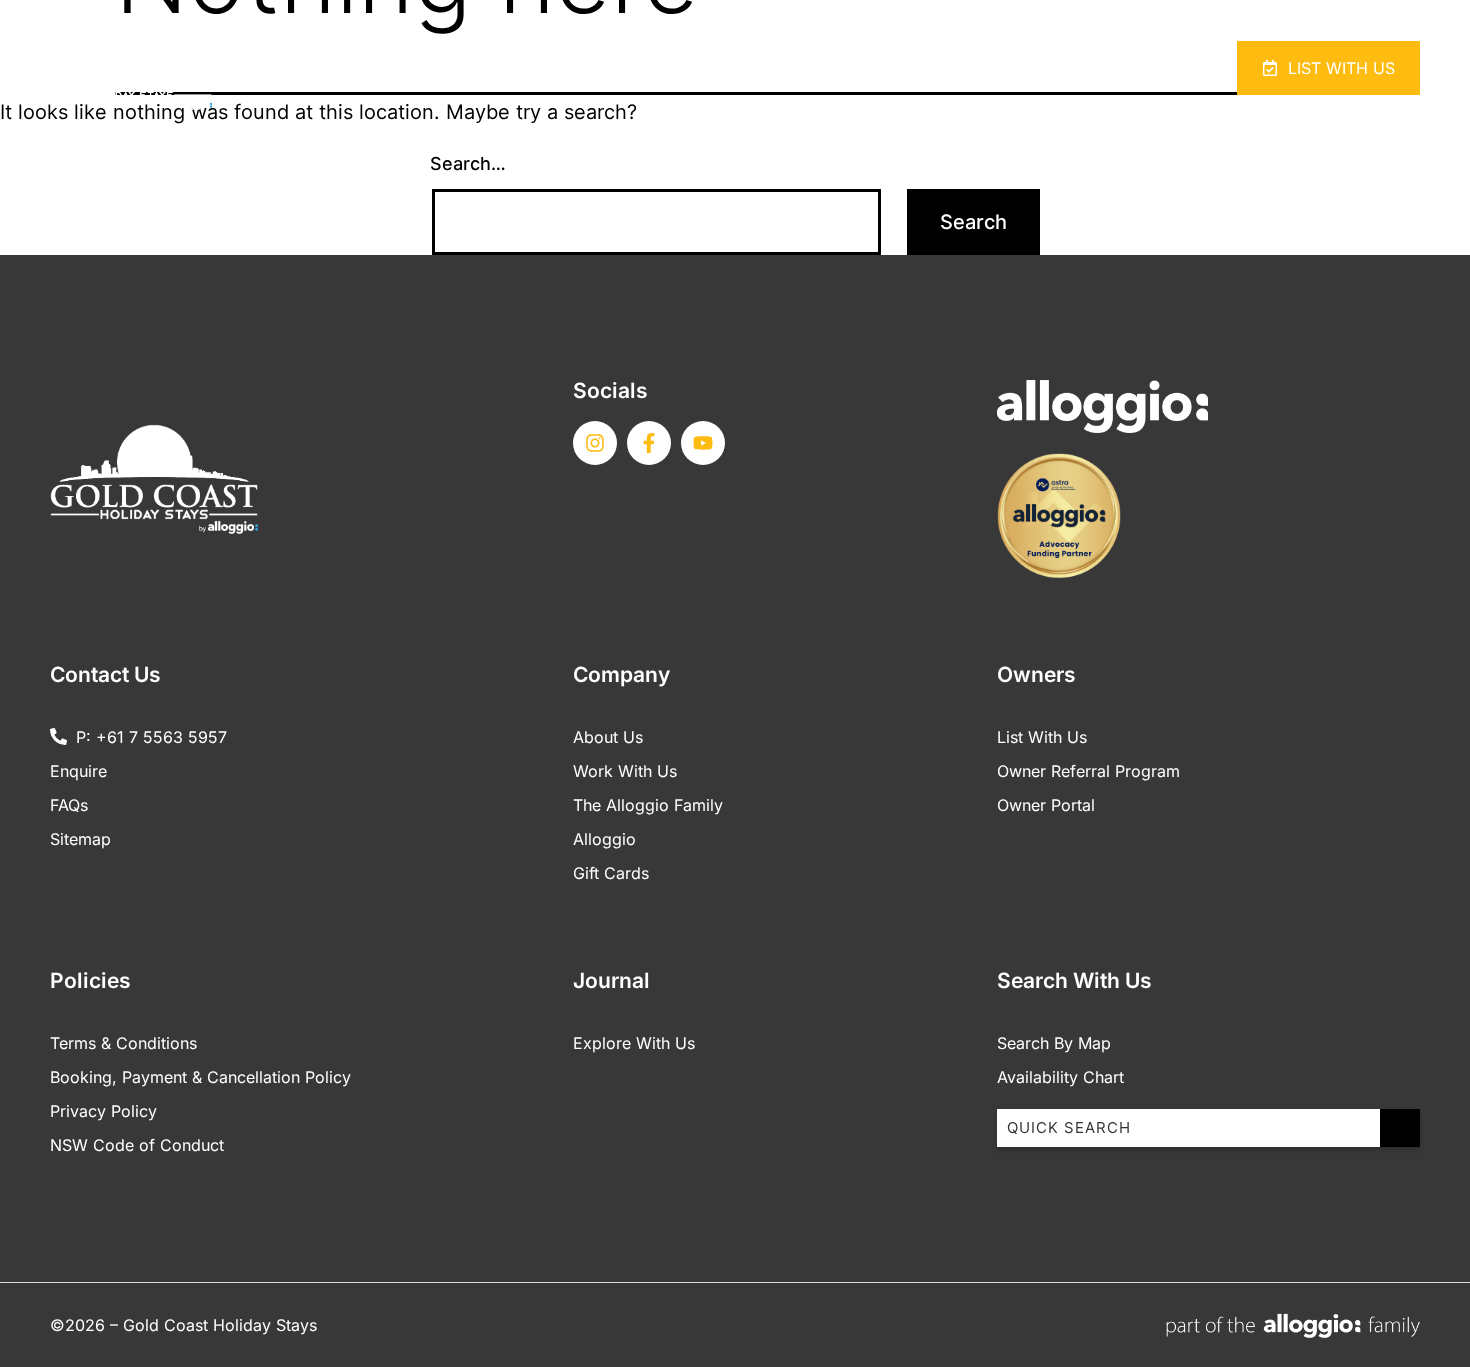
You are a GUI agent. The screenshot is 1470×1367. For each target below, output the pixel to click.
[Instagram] (595, 443)
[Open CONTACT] (1096, 68)
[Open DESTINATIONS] (960, 68)
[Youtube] (703, 443)
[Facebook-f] (649, 443)
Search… (468, 163)
